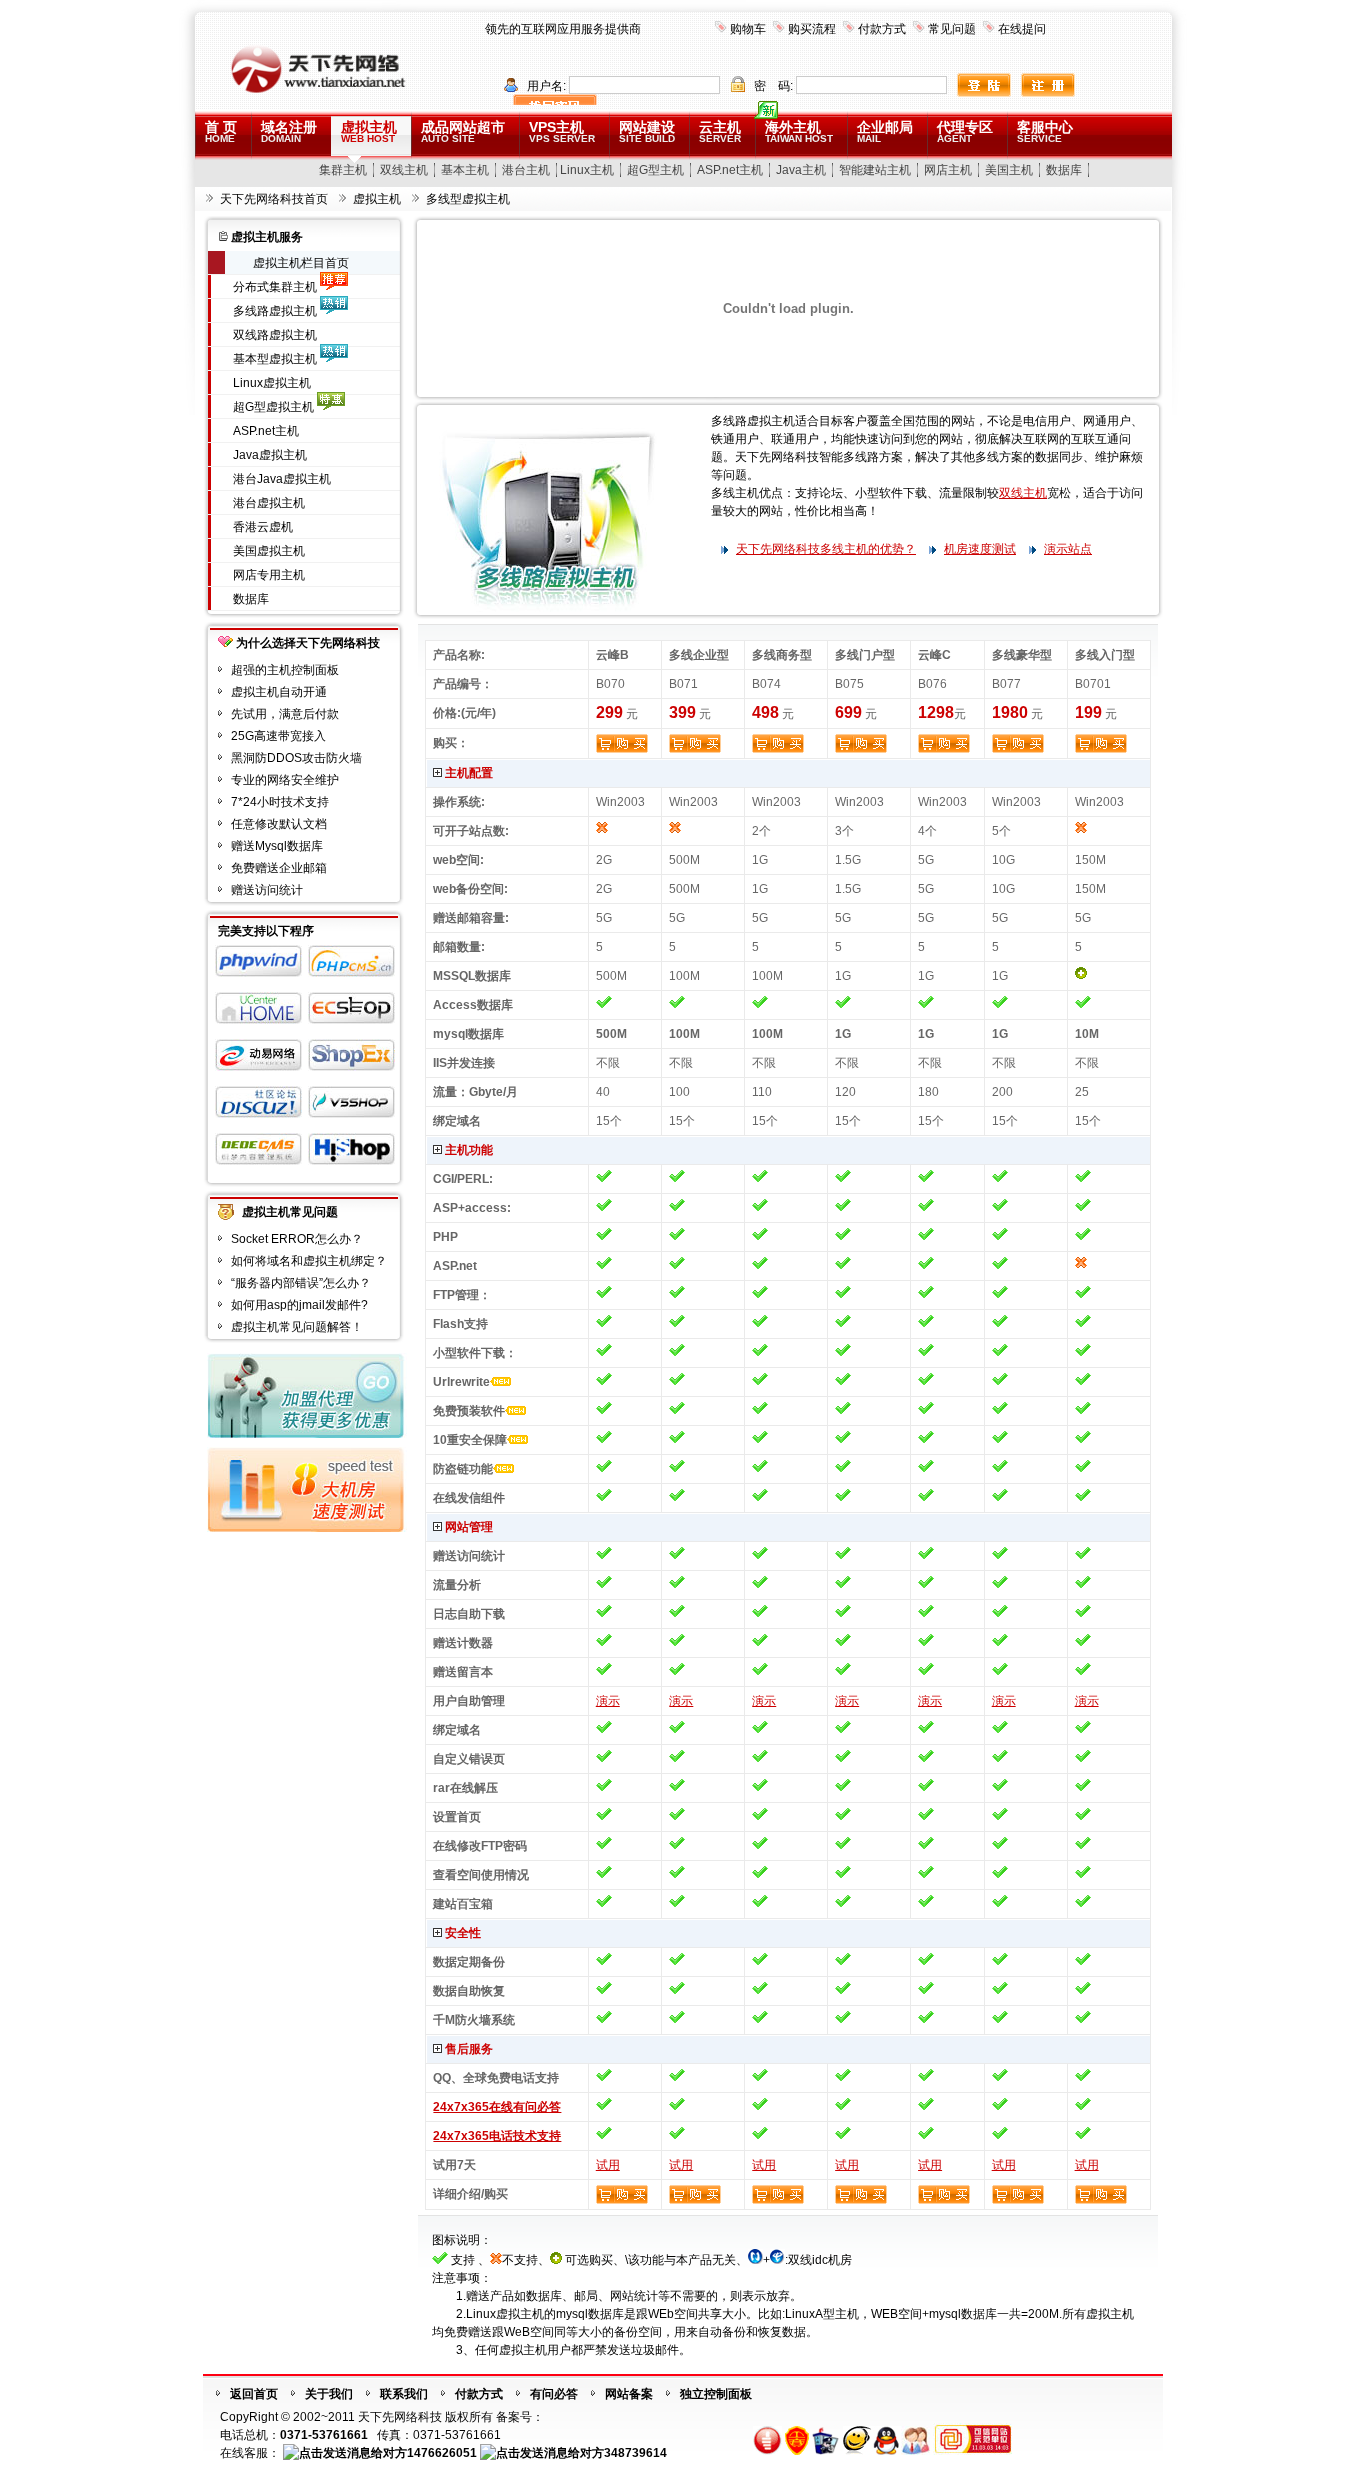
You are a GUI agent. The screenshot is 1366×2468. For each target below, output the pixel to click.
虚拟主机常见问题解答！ (297, 1327)
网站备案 (629, 2394)
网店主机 (948, 170)
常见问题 (952, 29)
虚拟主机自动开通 (279, 692)
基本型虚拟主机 (275, 359)
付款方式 (882, 29)
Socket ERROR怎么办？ (297, 1239)
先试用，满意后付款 (285, 714)
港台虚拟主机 (269, 503)
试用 (608, 2165)
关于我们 (329, 2394)
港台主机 (526, 170)
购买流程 (812, 29)
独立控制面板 (716, 2394)
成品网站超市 (463, 131)
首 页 (221, 131)
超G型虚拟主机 (273, 407)
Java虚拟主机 (270, 455)
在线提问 (1022, 29)
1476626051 (442, 2453)
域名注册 (289, 131)
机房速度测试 (980, 549)
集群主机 (343, 170)
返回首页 (254, 2394)
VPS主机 (562, 131)
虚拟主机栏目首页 (301, 263)
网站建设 (647, 131)
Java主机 (801, 170)
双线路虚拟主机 (275, 335)
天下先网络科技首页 (274, 199)
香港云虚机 (263, 527)
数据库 (1064, 170)
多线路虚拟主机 (275, 311)
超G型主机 (655, 170)
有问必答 (554, 2394)
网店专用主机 (269, 575)
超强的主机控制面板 (285, 670)
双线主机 (404, 170)
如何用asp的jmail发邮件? (299, 1305)
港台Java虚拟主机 (282, 479)
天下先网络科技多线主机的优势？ (826, 549)
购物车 (748, 29)
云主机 (720, 131)
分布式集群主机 (275, 287)
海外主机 (799, 131)
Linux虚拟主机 (272, 383)
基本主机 (465, 170)
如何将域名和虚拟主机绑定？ (309, 1261)
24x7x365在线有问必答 (497, 2107)
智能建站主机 (875, 170)
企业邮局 (885, 131)
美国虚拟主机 (269, 551)
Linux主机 (587, 170)
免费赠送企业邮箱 (279, 868)
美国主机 (1009, 170)
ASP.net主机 (730, 170)
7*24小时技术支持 (280, 802)
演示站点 (1068, 549)
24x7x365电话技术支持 (497, 2136)
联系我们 (404, 2394)
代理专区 (965, 131)
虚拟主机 (369, 131)
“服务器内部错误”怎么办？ (301, 1283)
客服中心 (1045, 131)
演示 (608, 1701)
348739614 (635, 2453)
